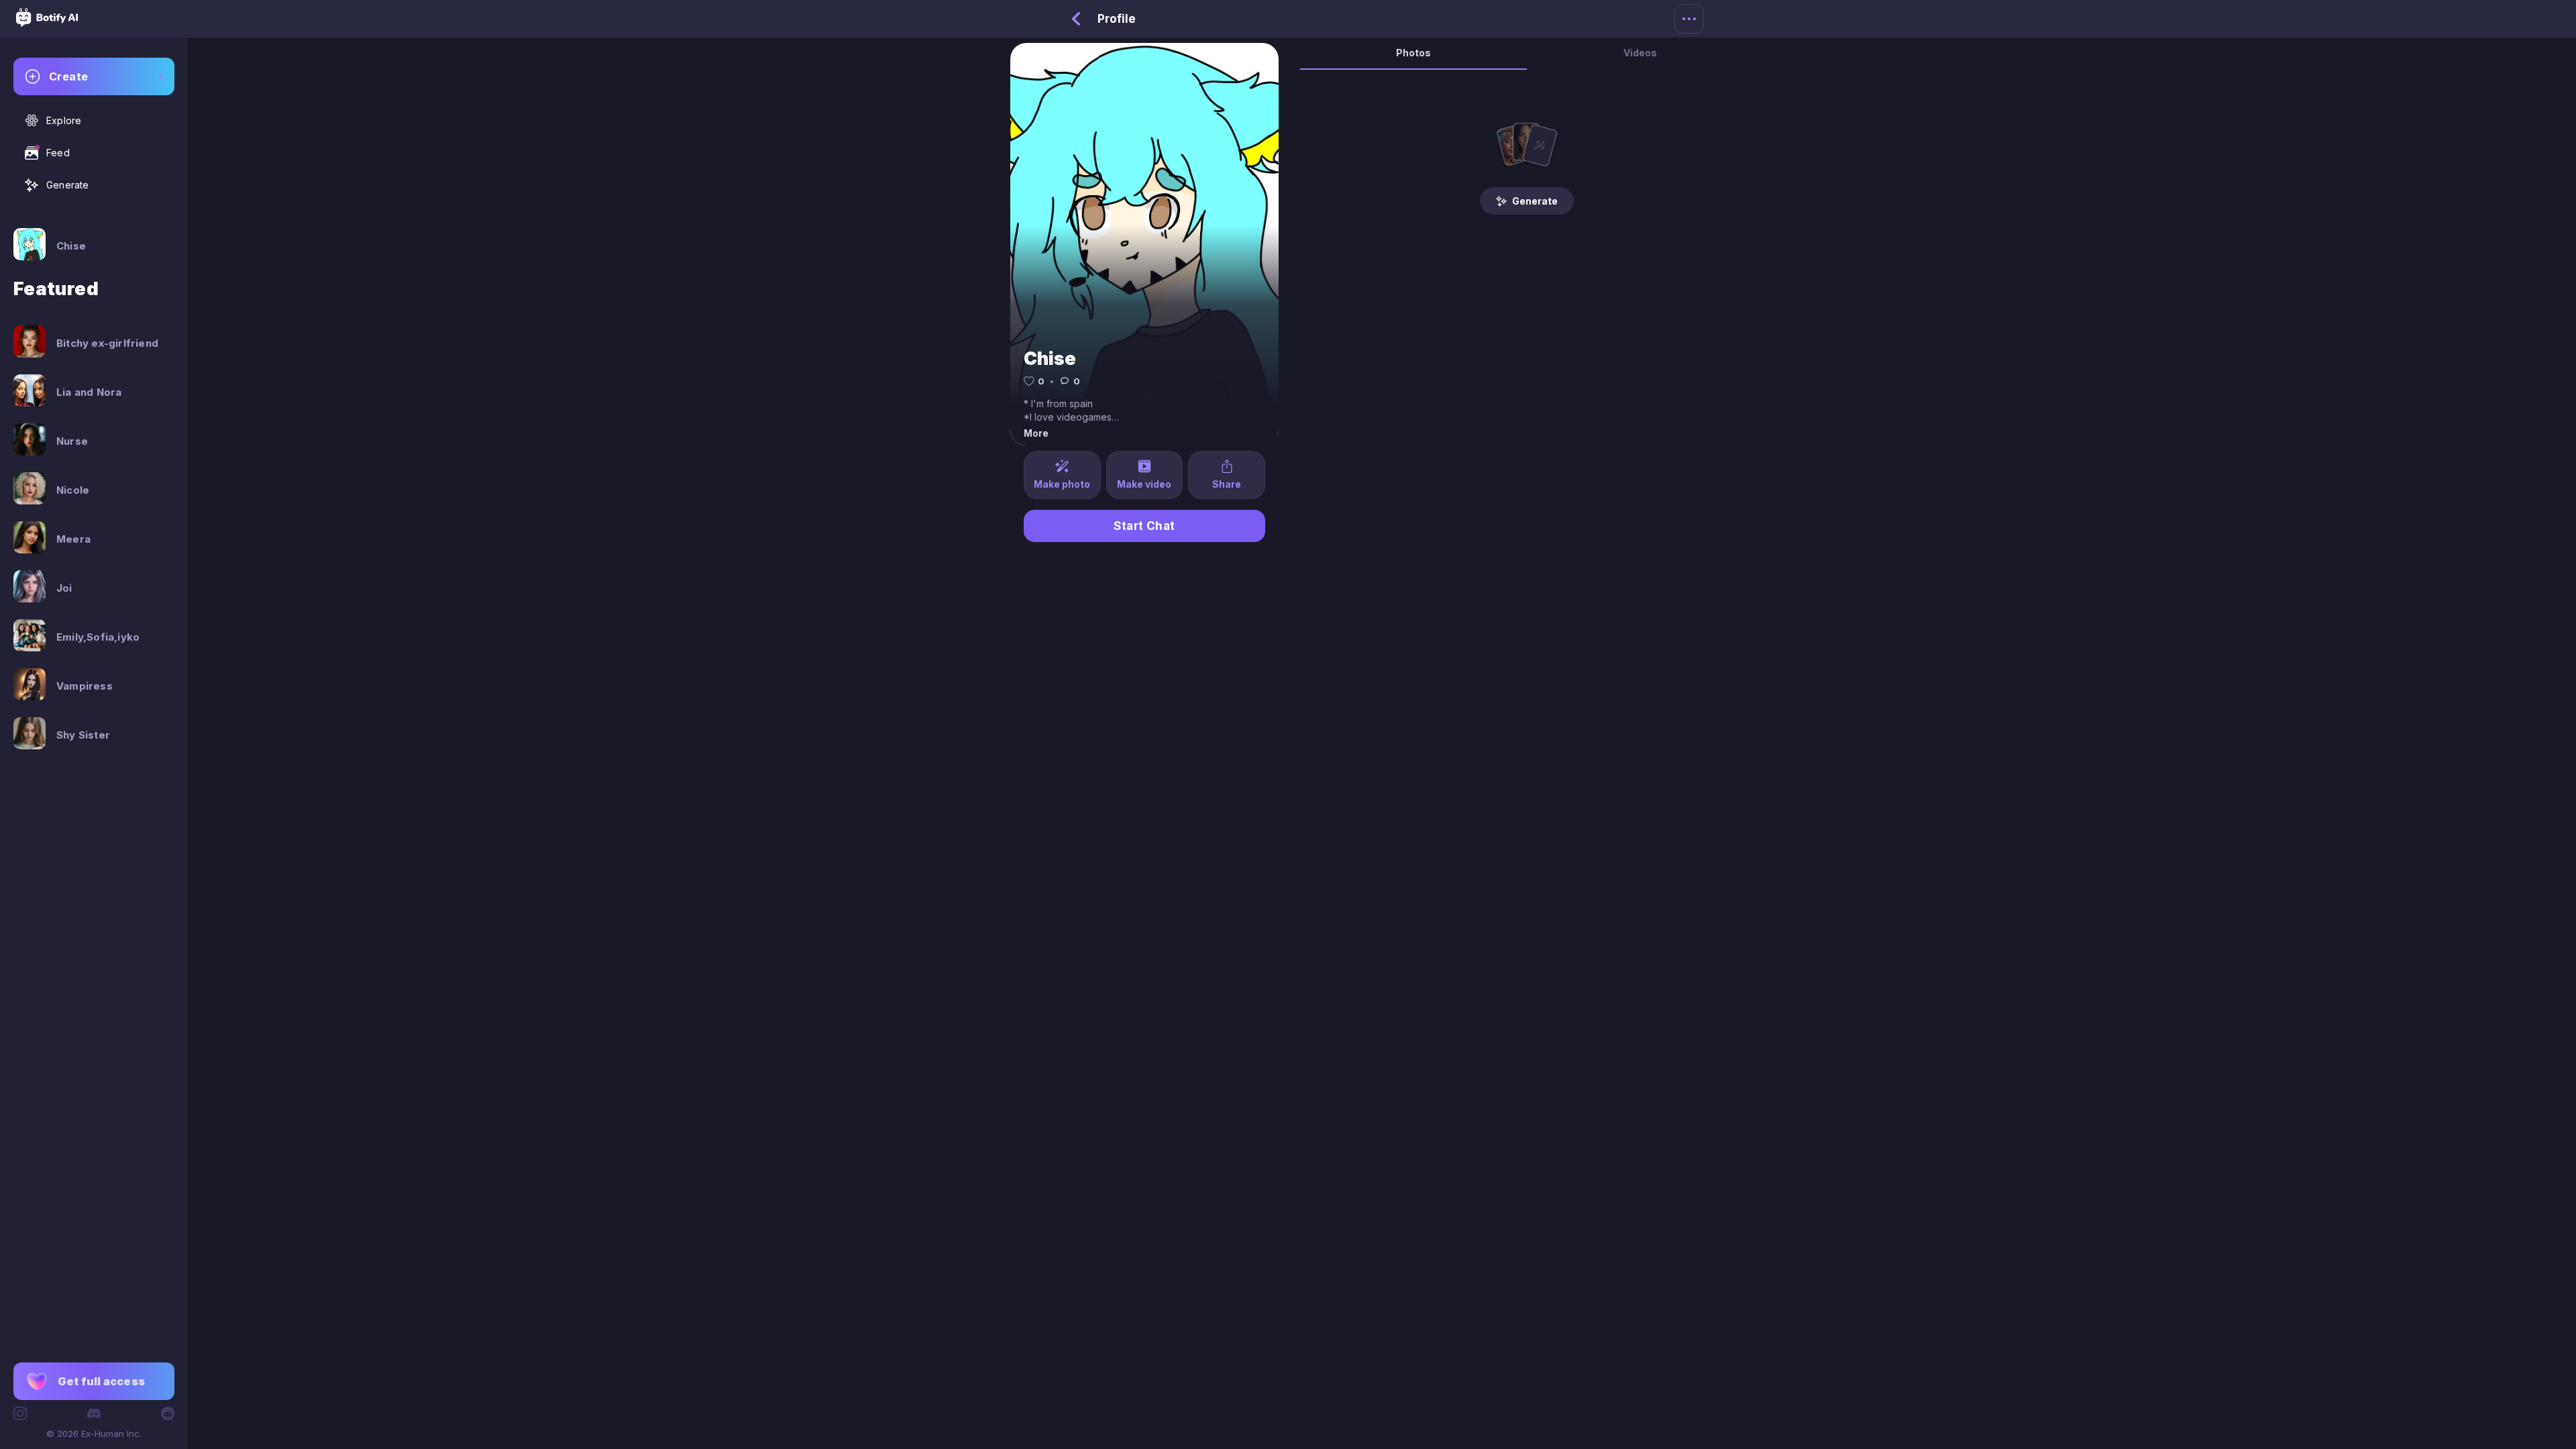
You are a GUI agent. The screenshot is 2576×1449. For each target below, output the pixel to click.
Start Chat (1144, 526)
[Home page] (47, 23)
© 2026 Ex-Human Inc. (94, 1434)
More (1036, 433)
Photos (1413, 53)
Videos (1640, 53)
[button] (94, 1381)
